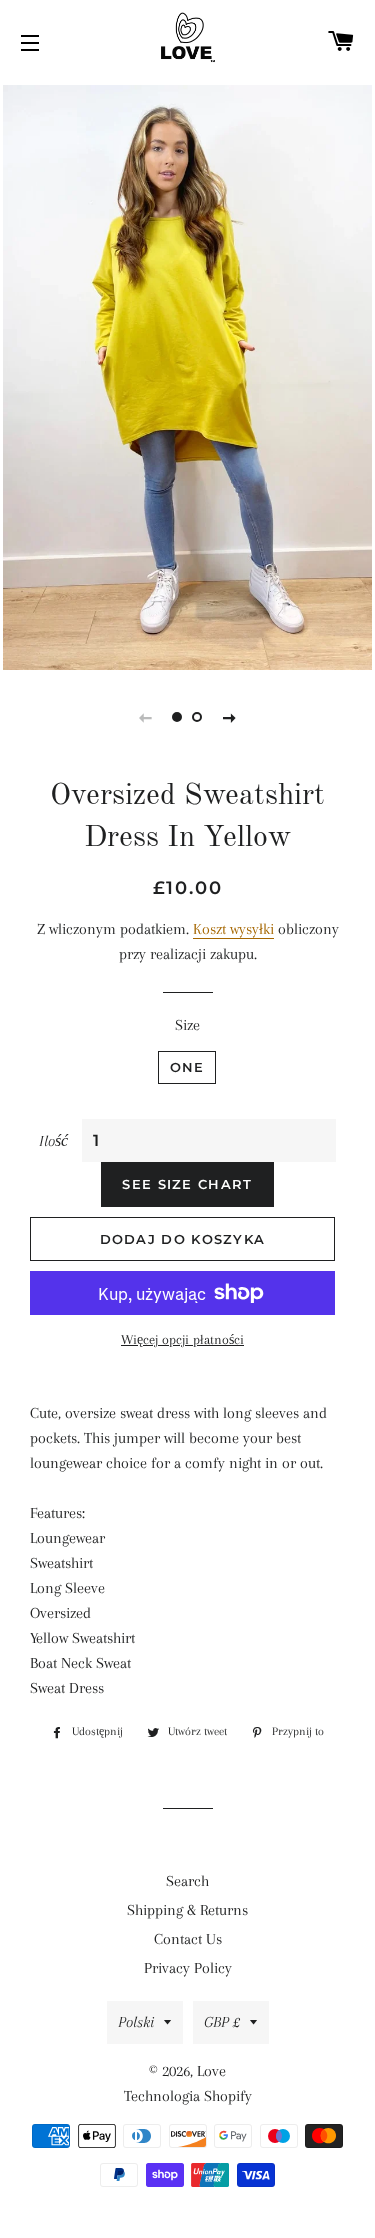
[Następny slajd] (230, 717)
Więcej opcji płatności (182, 1339)
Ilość (53, 1141)
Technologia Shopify (188, 2096)
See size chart (187, 1184)
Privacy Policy (188, 1968)
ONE (187, 1067)
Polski (136, 2022)
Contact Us (188, 1939)
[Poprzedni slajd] (146, 717)
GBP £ (222, 2022)
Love (211, 2071)
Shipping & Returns (187, 1910)
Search (187, 1881)
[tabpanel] (187, 375)
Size (187, 1025)
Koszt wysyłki (233, 929)
